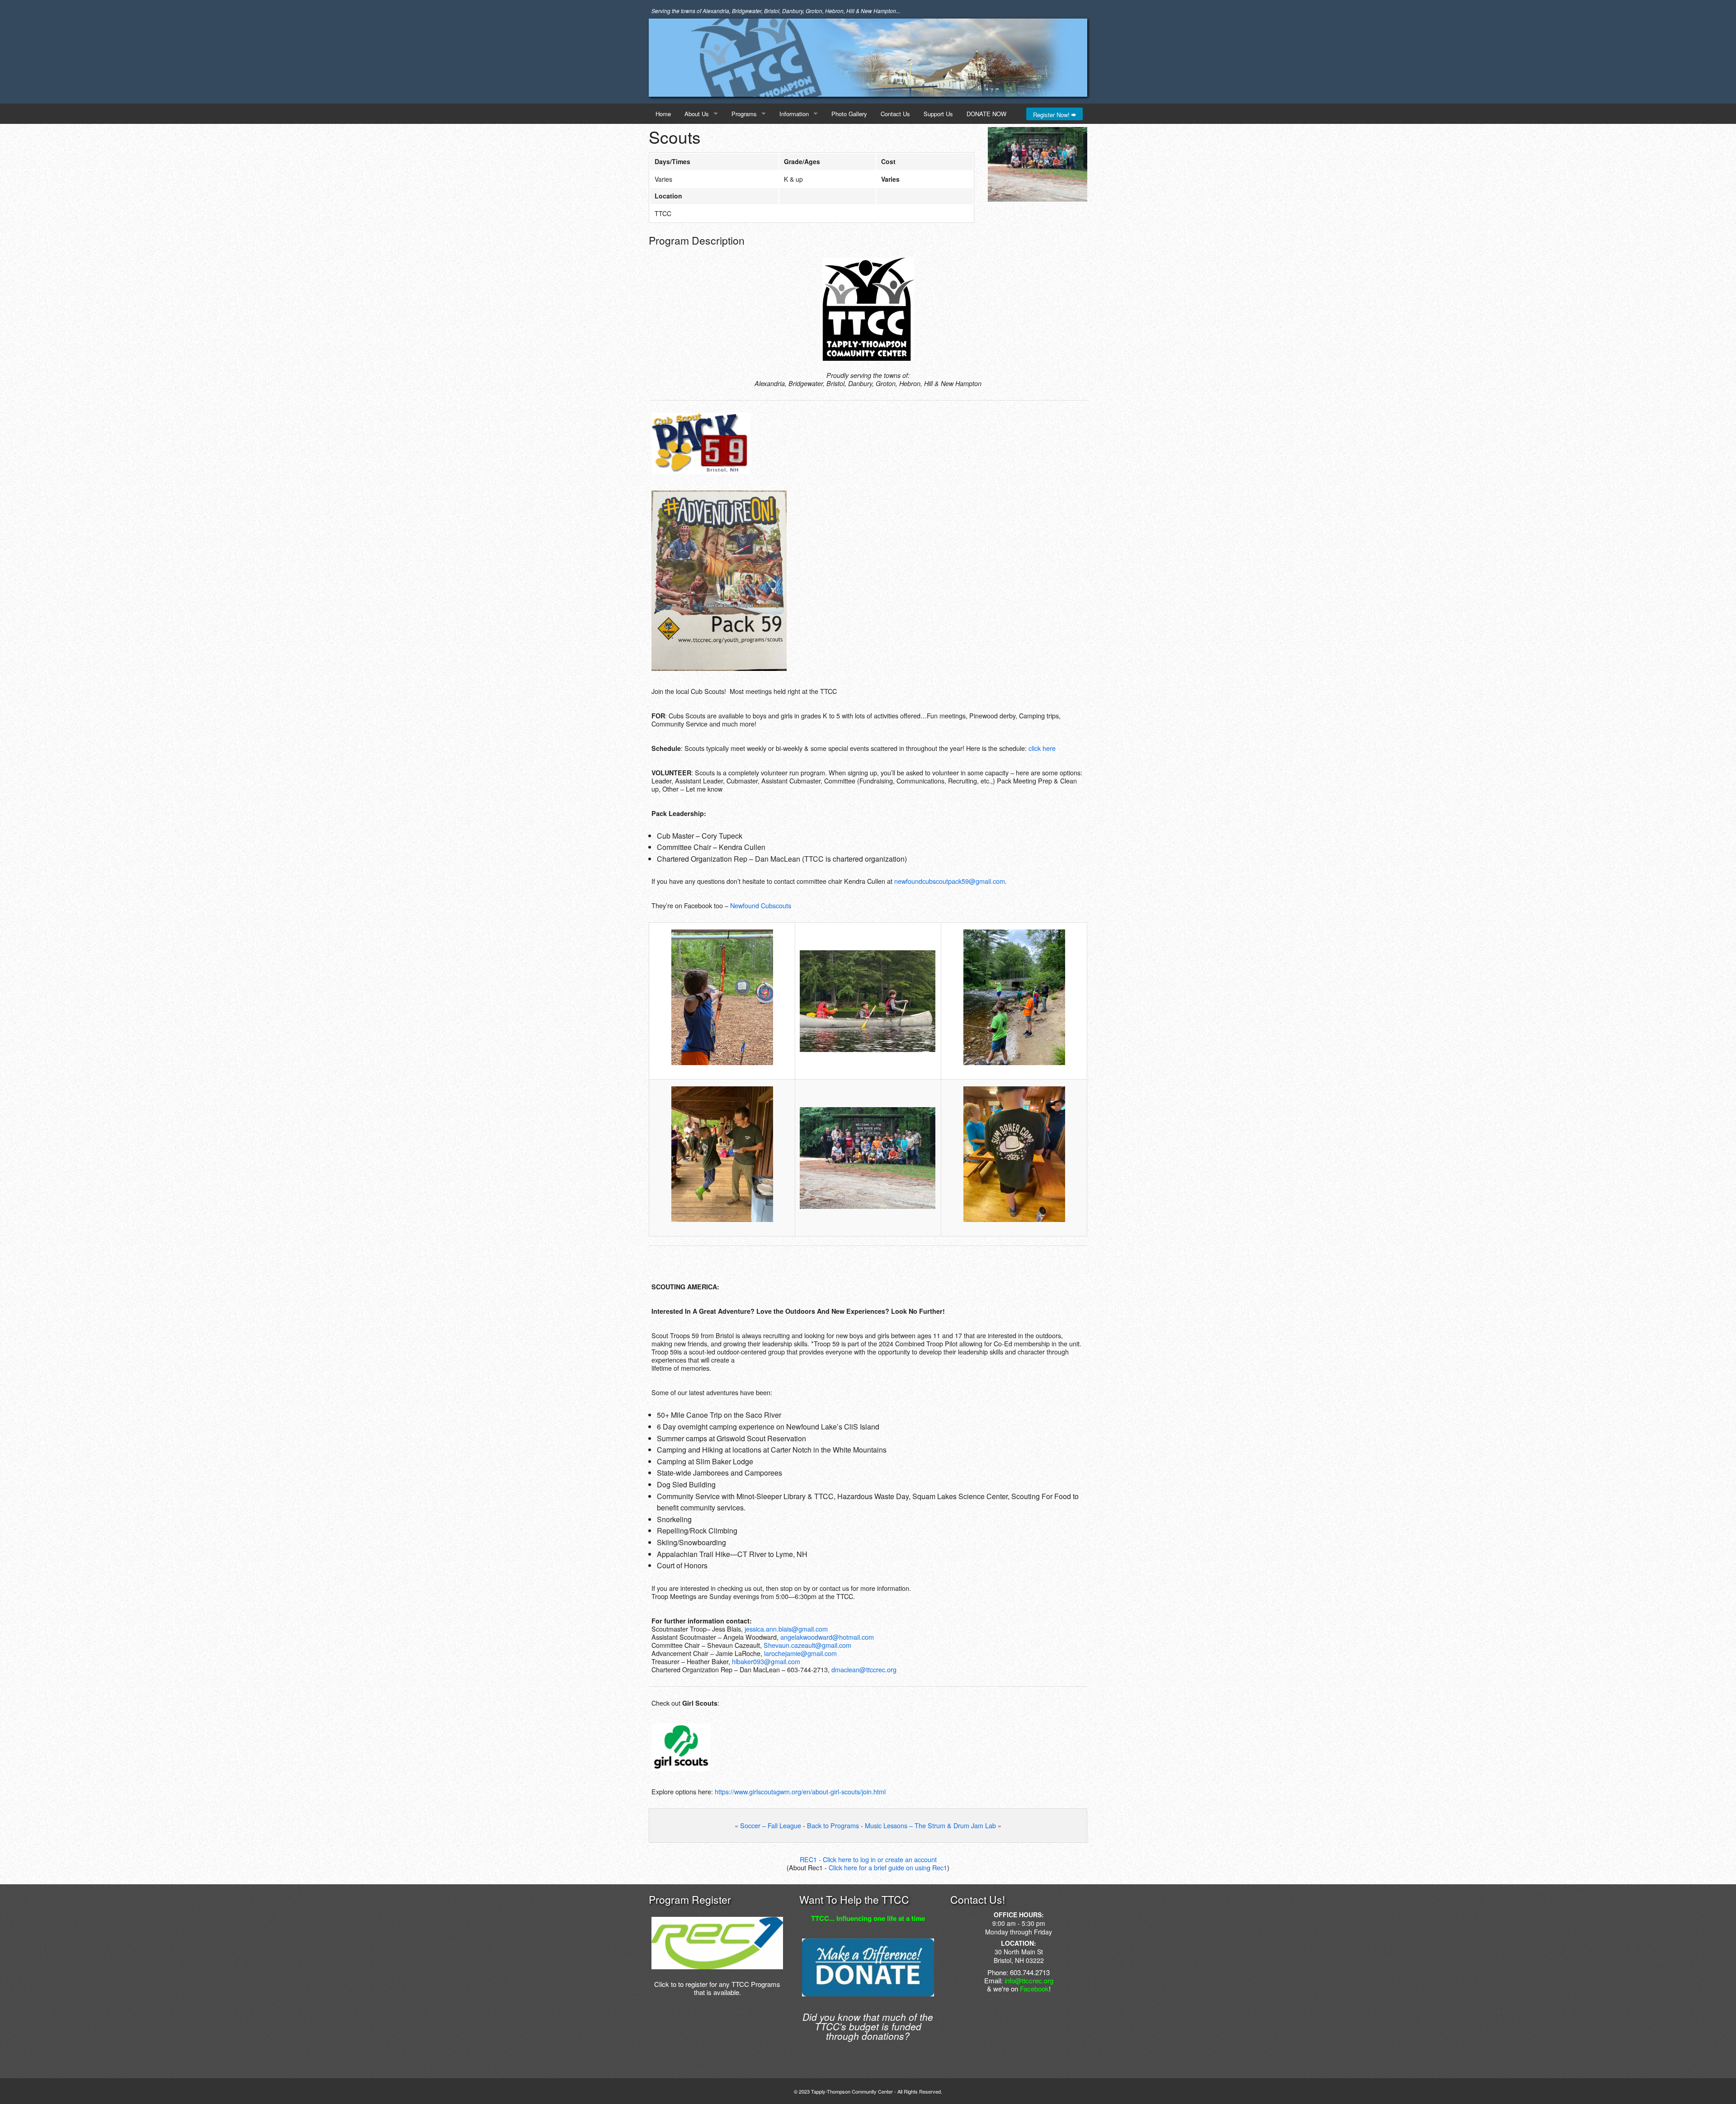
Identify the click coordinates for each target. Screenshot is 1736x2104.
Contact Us (895, 114)
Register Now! (1052, 115)
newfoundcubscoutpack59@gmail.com (950, 881)
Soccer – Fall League (771, 1825)
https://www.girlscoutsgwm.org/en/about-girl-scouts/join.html (800, 1791)
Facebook (1034, 1988)
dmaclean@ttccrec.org (864, 1669)
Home (663, 114)
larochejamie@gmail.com (800, 1653)
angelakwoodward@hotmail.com (827, 1637)
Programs (744, 114)
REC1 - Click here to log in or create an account (868, 1859)
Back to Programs (833, 1825)
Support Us (938, 114)
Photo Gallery (849, 114)
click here (1042, 748)
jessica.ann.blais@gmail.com (786, 1629)
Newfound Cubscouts (761, 905)
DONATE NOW (986, 114)
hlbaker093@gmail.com (766, 1661)
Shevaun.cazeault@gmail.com (807, 1645)
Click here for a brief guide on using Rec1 (888, 1867)
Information (794, 114)
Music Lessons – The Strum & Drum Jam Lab (930, 1825)
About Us (697, 114)
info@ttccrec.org (1029, 1980)
